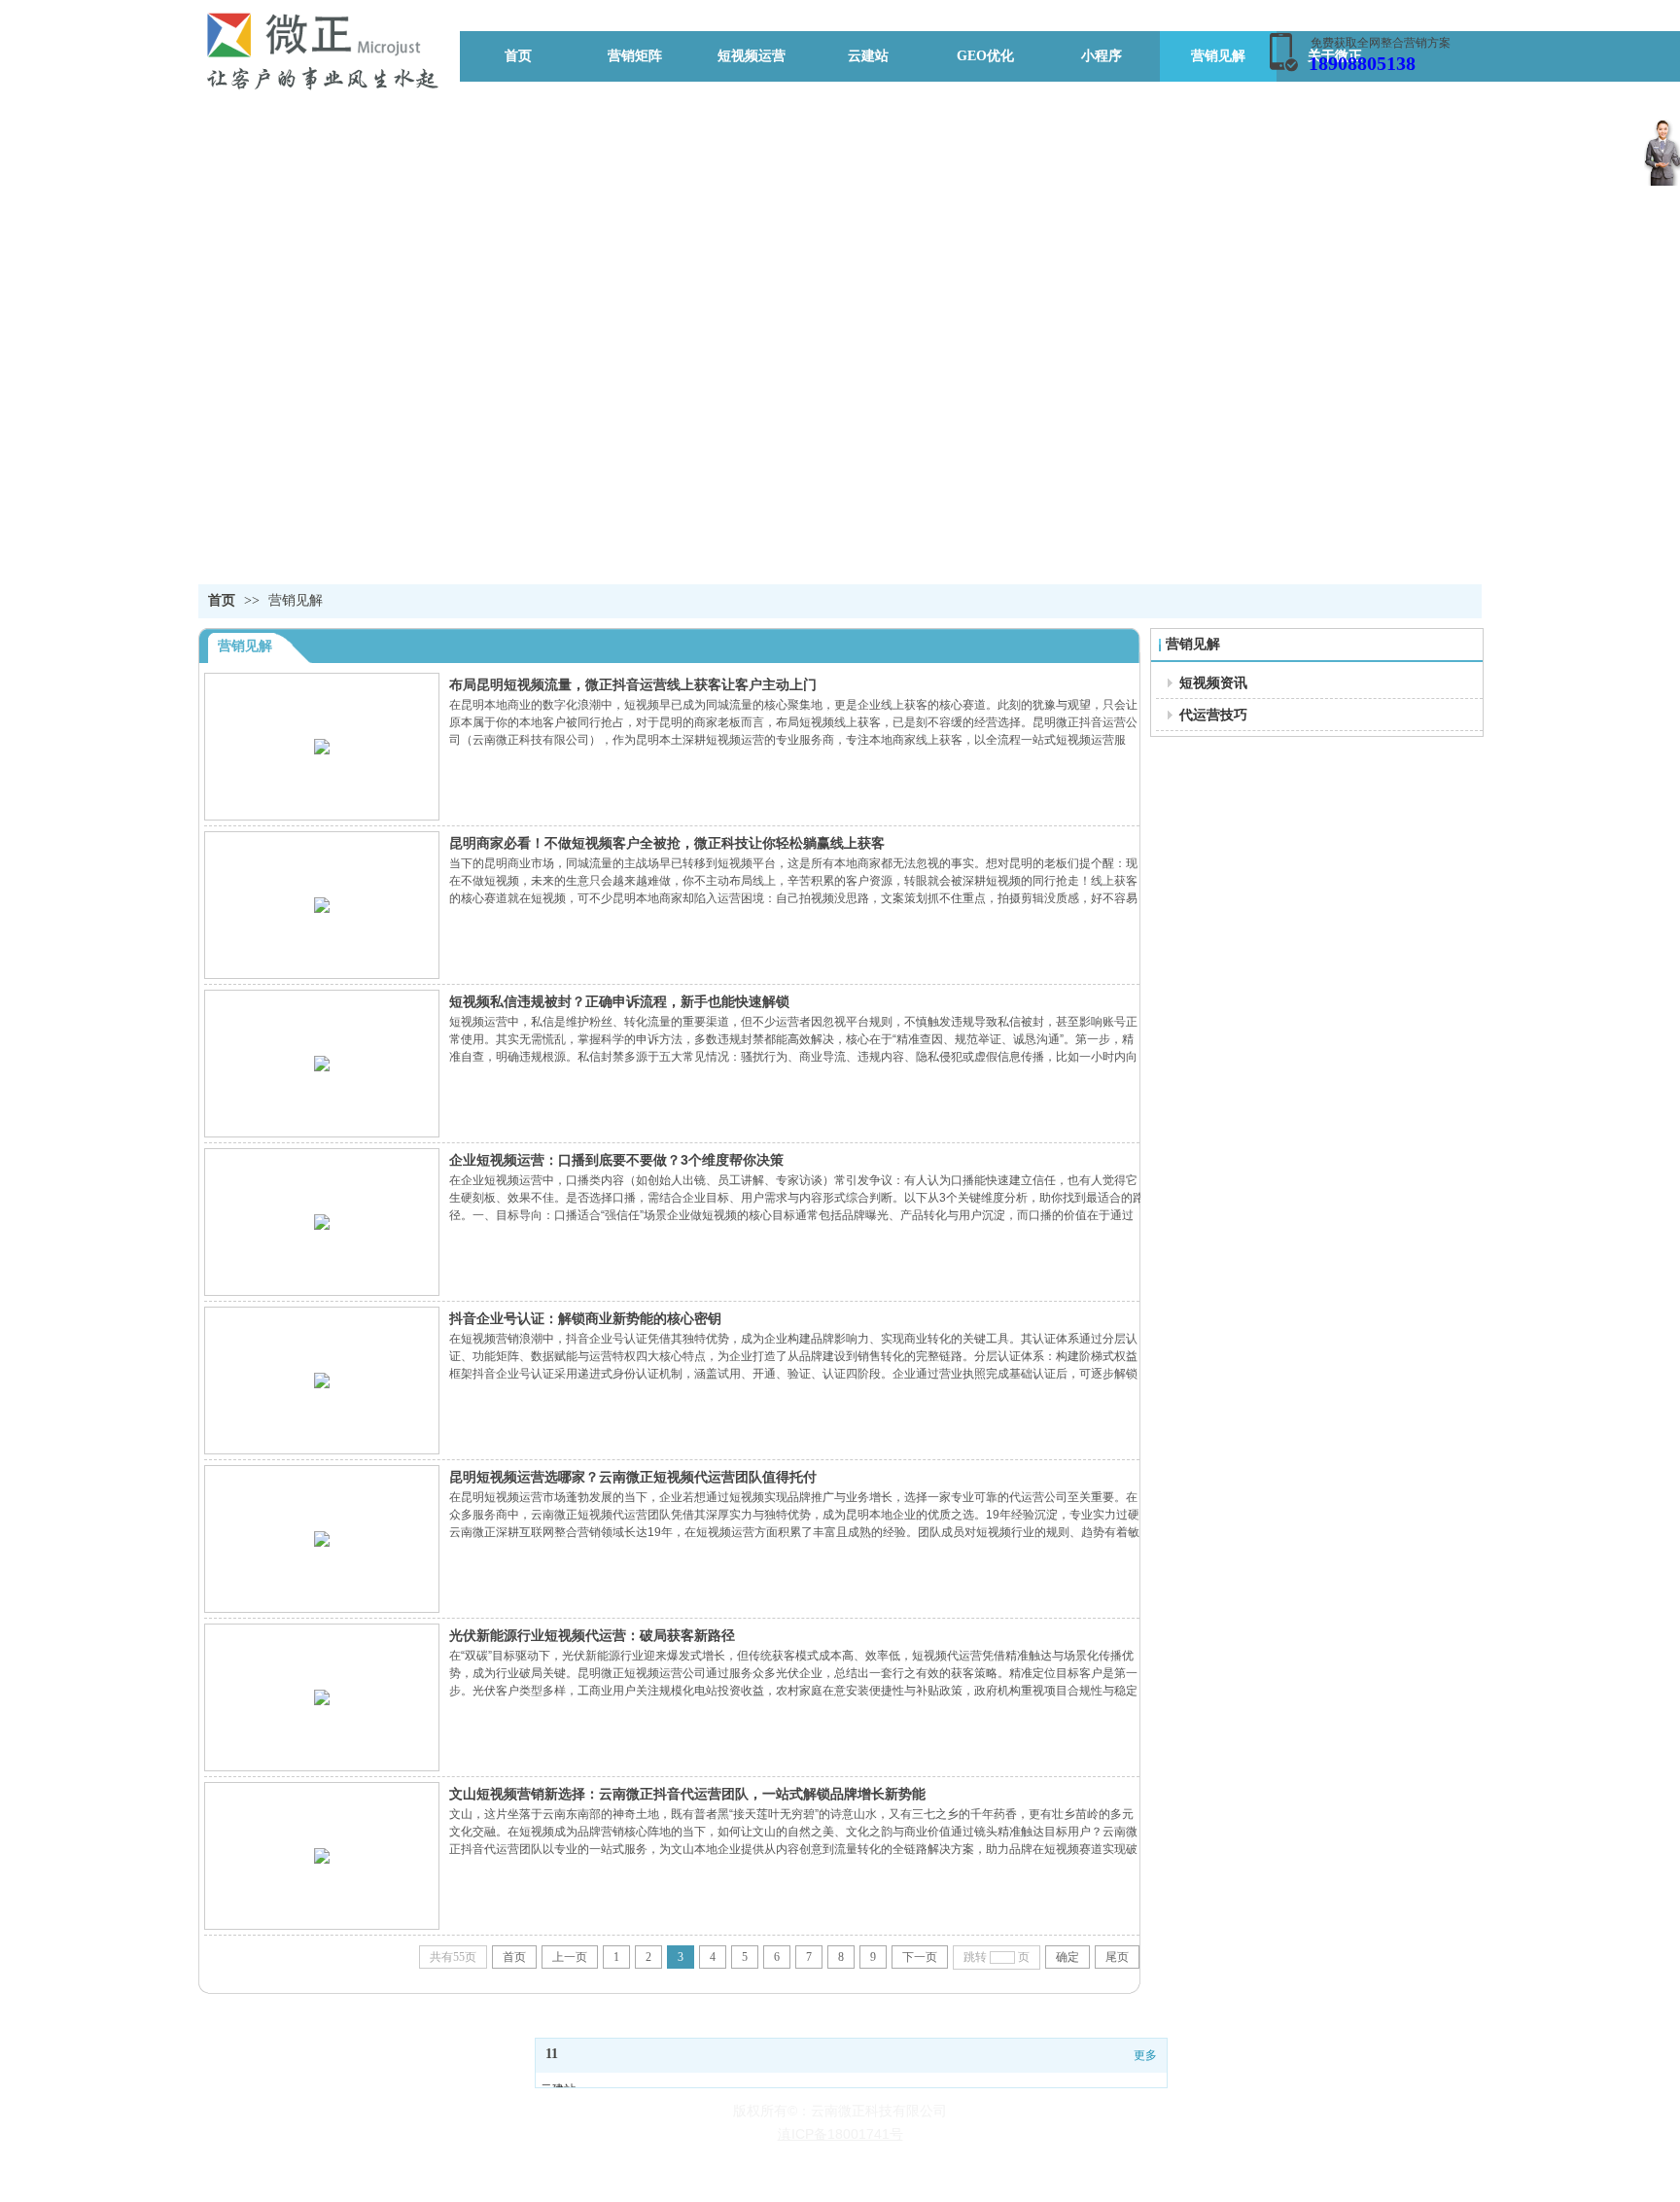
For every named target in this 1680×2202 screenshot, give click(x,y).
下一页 (920, 1957)
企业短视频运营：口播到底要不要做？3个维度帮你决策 (616, 1160)
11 (552, 2054)
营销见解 (296, 600)
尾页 (1117, 1957)
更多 (1145, 2055)
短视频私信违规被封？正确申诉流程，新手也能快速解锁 (619, 1001)
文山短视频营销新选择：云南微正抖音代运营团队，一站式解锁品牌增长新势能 (687, 1794)
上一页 (570, 1957)
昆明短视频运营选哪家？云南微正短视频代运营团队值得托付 (633, 1477)
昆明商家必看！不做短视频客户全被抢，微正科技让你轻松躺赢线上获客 (667, 843)
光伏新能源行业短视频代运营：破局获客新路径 (592, 1635)
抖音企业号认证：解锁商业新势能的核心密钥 (585, 1318)
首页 (222, 600)
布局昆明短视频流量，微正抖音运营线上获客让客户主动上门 (633, 684)
